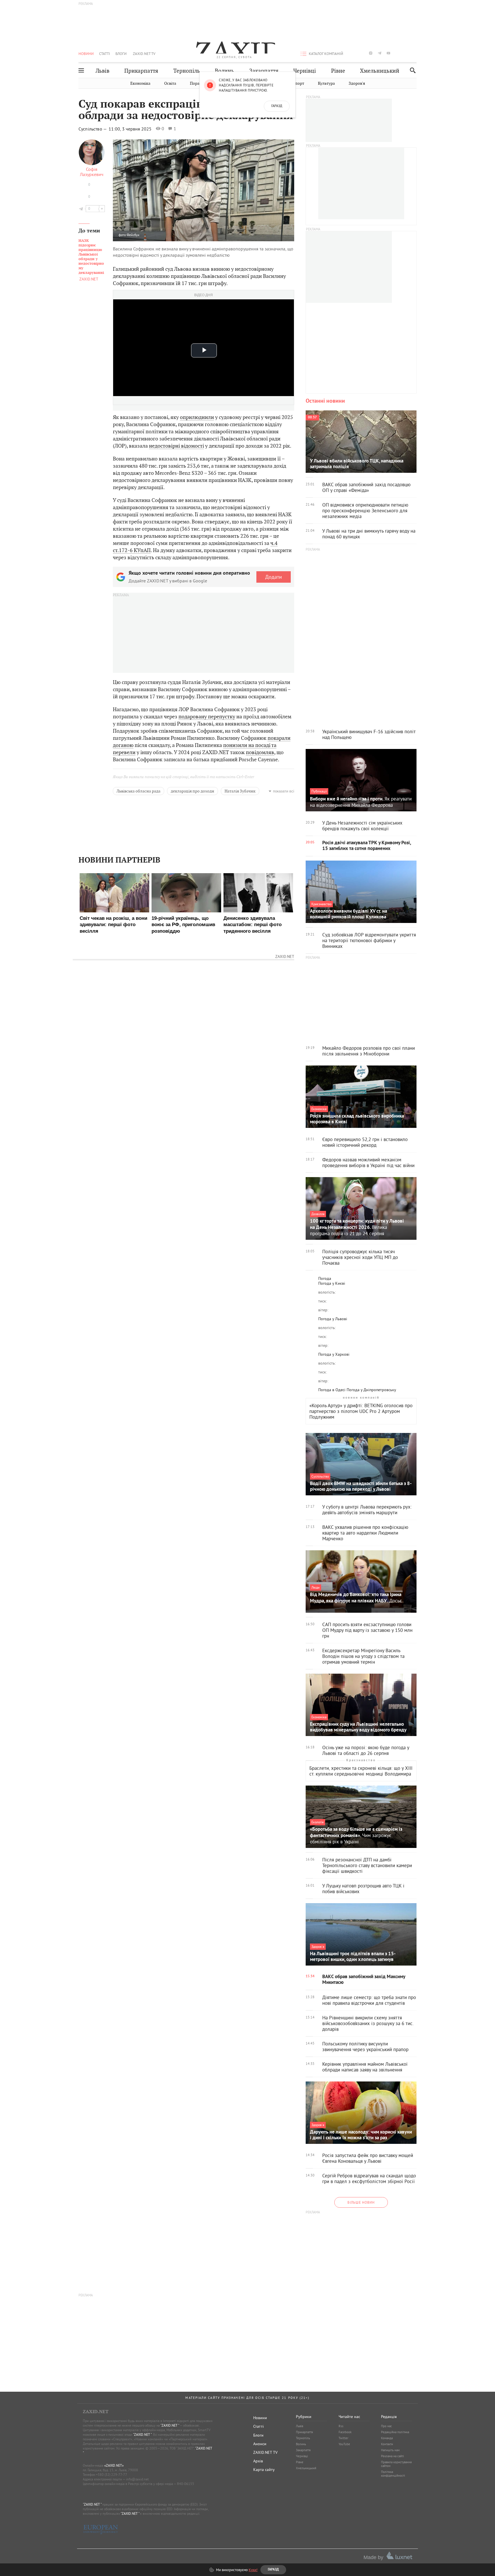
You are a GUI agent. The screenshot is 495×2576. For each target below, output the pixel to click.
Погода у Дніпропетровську (371, 1390)
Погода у (332, 1283)
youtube (388, 53)
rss (415, 53)
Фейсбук (133, 235)
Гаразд (277, 106)
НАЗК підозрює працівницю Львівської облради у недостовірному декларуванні (91, 257)
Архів (258, 2461)
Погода (325, 1278)
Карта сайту (264, 2470)
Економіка (140, 83)
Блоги (121, 54)
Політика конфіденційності (393, 2474)
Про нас (386, 2426)
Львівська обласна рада (139, 791)
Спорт (298, 83)
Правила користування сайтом (396, 2464)
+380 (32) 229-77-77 (112, 2475)
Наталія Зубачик (240, 791)
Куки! (253, 2570)
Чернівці (305, 71)
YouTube (344, 2444)
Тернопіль (187, 71)
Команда (387, 2438)
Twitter (343, 2438)
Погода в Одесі (332, 1390)
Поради (197, 83)
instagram (371, 53)
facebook (353, 53)
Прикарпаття (141, 71)
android (397, 53)
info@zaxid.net (137, 2479)
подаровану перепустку (207, 716)
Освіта (170, 83)
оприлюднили (197, 417)
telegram (380, 53)
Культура (326, 83)
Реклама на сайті (392, 2456)
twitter (362, 53)
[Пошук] (411, 70)
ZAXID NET (234, 48)
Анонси (260, 2444)
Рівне (338, 71)
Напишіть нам (390, 2450)
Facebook (345, 2432)
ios (406, 53)
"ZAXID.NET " (170, 2425)
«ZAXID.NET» (114, 2465)
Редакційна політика (395, 2432)
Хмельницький (380, 71)
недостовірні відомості (176, 446)
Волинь (224, 71)
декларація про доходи (192, 791)
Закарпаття (264, 71)
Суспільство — (93, 129)
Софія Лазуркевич (92, 172)
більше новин (361, 2202)
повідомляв (260, 752)
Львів (103, 71)
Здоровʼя (357, 83)
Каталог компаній (326, 54)
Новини (86, 54)
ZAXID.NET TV (144, 54)
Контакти (387, 2444)
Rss (341, 2426)
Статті (105, 54)
